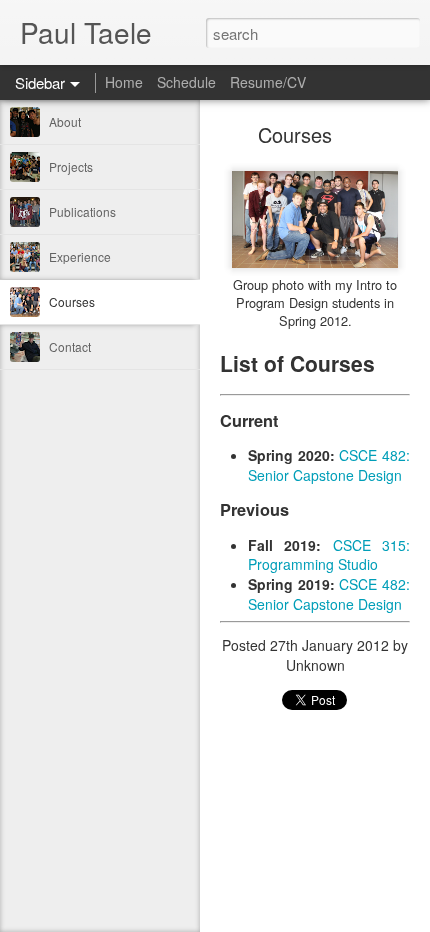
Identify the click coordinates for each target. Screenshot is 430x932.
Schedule (186, 82)
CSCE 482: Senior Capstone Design (329, 465)
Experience (80, 256)
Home (124, 82)
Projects (71, 166)
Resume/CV (268, 82)
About (65, 121)
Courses (72, 301)
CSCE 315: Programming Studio (329, 555)
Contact (70, 346)
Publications (82, 211)
